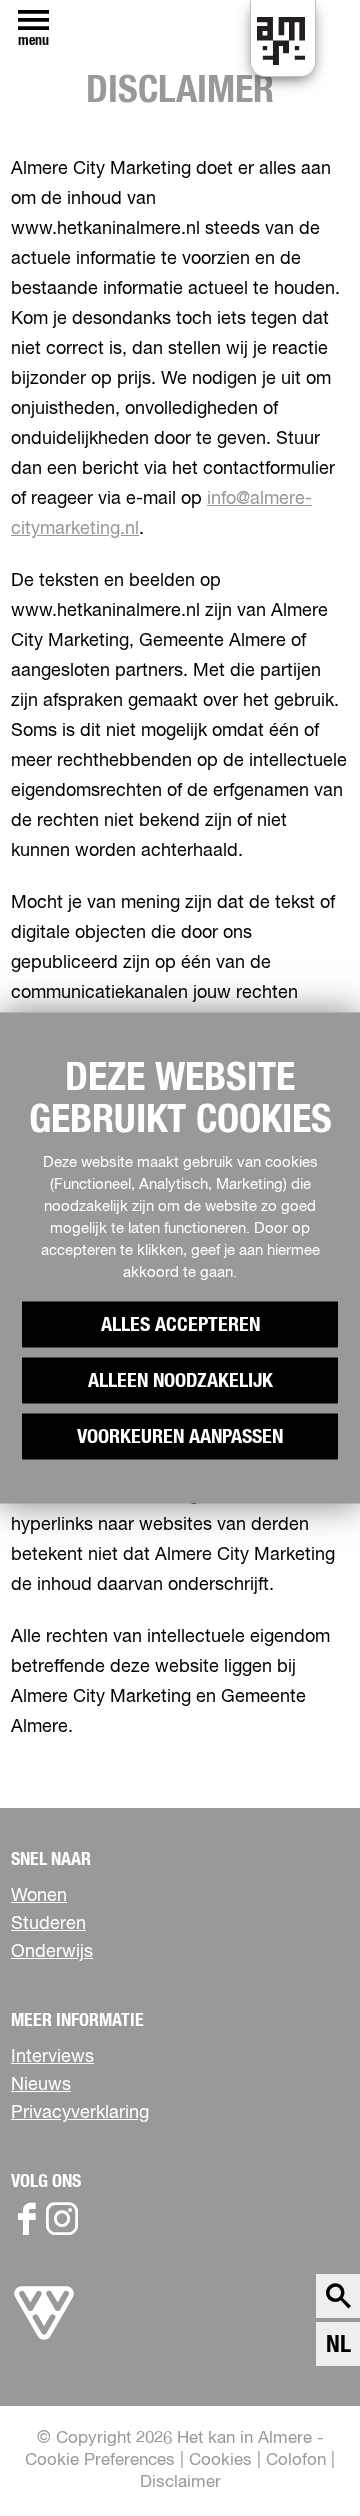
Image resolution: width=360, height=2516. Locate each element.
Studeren (48, 1924)
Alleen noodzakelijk (180, 1381)
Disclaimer (180, 2482)
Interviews (52, 2057)
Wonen (39, 1896)
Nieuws (41, 2085)
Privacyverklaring (80, 2113)
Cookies (220, 2460)
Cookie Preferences (100, 2460)
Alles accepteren (180, 1325)
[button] (299, 2455)
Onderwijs (52, 1952)
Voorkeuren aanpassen (180, 1437)
